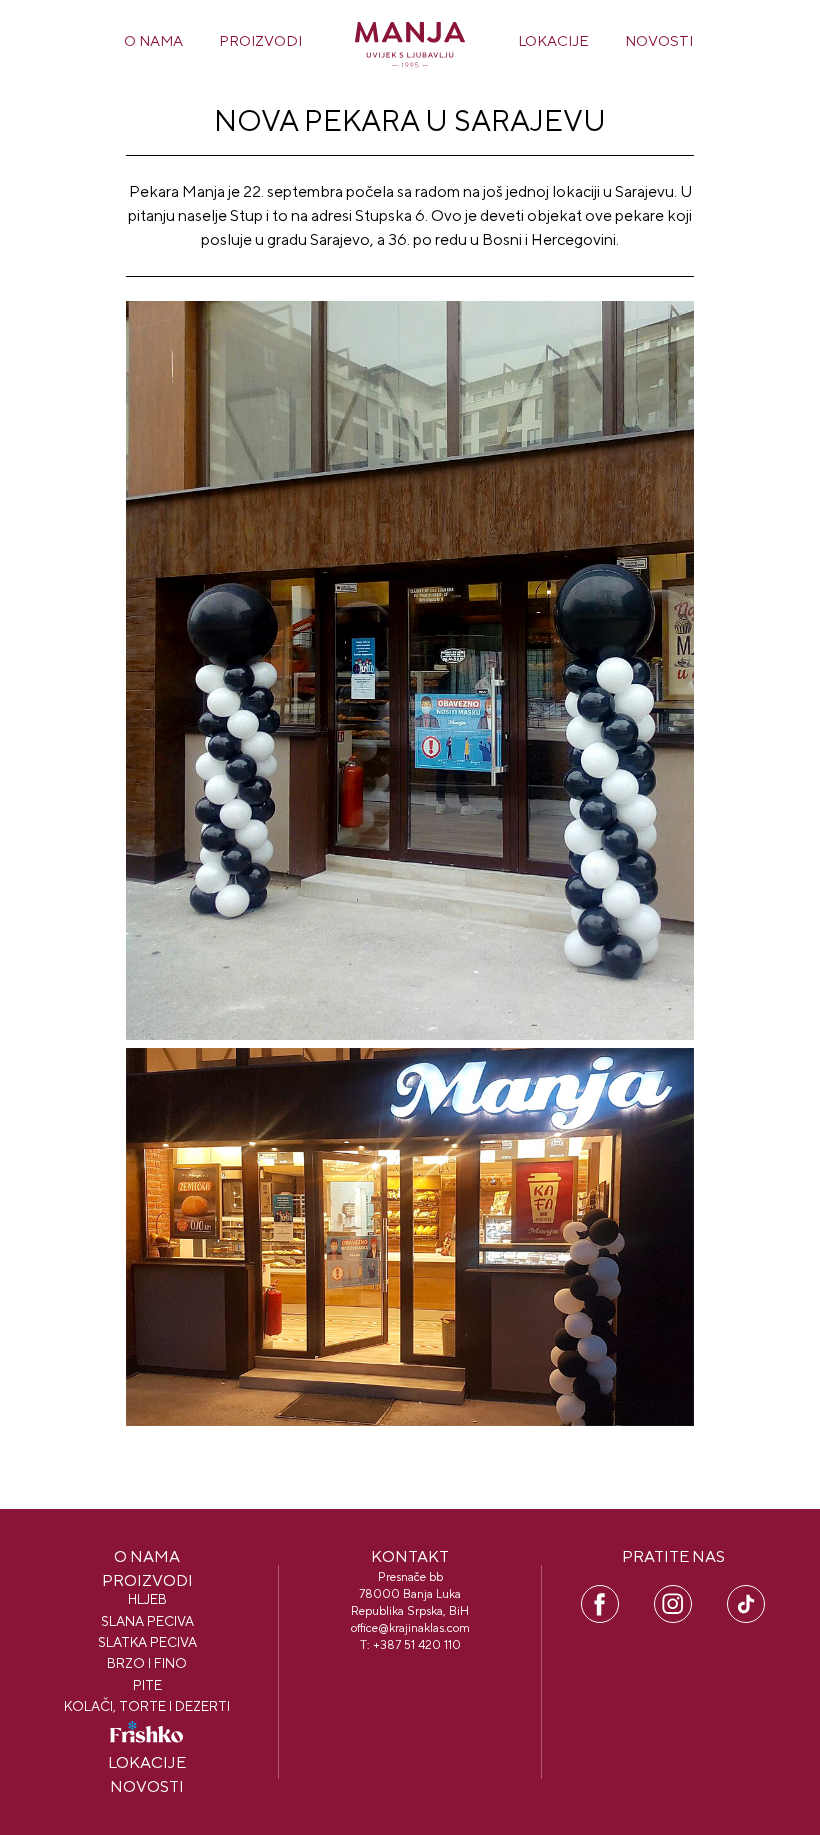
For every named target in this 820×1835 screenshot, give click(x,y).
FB (600, 1594)
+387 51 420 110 (417, 1645)
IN (673, 1594)
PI (746, 1594)
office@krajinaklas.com (410, 1628)
